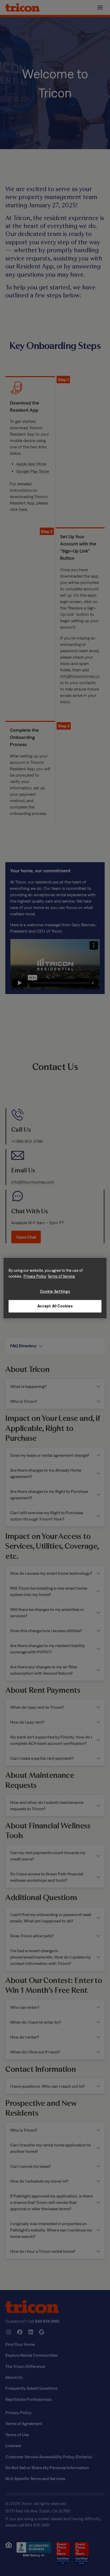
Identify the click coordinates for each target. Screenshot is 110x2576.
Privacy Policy (35, 1276)
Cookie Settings (55, 1291)
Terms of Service (61, 1276)
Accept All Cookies (55, 1306)
